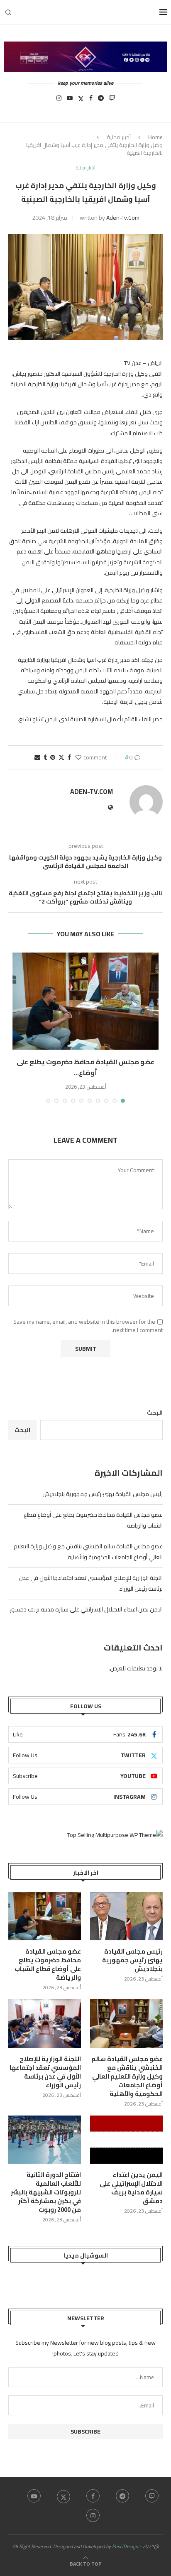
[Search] (8, 12)
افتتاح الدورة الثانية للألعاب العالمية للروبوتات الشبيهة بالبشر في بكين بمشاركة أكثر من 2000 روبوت (46, 2192)
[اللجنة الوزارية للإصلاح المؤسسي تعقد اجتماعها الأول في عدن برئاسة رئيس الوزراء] (45, 2024)
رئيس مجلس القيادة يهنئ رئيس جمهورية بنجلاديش (103, 1494)
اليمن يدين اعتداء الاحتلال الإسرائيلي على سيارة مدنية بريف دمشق (86, 1609)
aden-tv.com (123, 218)
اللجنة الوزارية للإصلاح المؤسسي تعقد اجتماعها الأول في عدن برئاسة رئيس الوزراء (45, 2072)
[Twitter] (81, 100)
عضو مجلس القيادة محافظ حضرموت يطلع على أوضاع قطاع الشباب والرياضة (48, 1964)
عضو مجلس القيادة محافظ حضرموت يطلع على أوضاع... (85, 1067)
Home (155, 137)
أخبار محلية (119, 137)
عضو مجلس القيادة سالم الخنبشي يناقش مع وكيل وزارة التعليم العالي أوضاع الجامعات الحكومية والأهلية (88, 1552)
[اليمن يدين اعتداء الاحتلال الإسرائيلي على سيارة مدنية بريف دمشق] (126, 2140)
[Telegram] (101, 100)
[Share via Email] (37, 757)
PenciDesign (125, 2546)
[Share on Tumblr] (45, 757)
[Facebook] (91, 100)
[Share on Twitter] (61, 757)
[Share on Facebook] (69, 757)
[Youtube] (70, 100)
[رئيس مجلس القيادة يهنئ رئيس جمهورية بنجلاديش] (126, 1916)
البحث (155, 1413)
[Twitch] (112, 100)
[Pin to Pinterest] (53, 757)
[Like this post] (78, 757)
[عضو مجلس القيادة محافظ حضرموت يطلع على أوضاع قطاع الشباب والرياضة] (85, 1001)
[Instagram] (59, 100)
